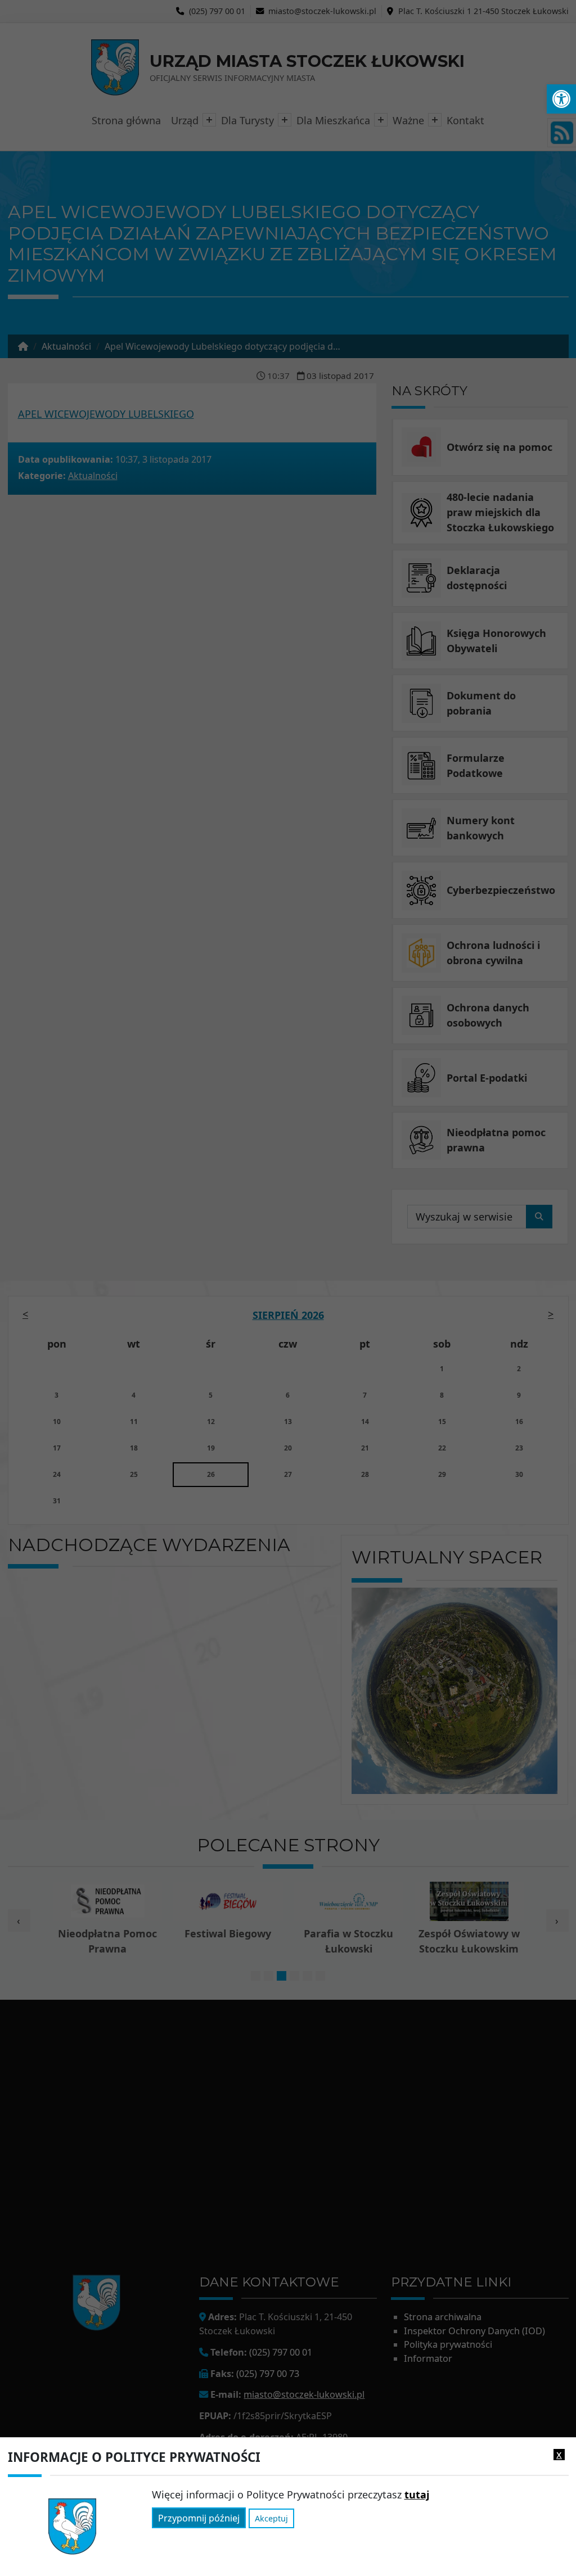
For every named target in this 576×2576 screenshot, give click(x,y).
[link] (561, 99)
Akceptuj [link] (271, 2518)
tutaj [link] (417, 2494)
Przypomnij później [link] (199, 2518)
